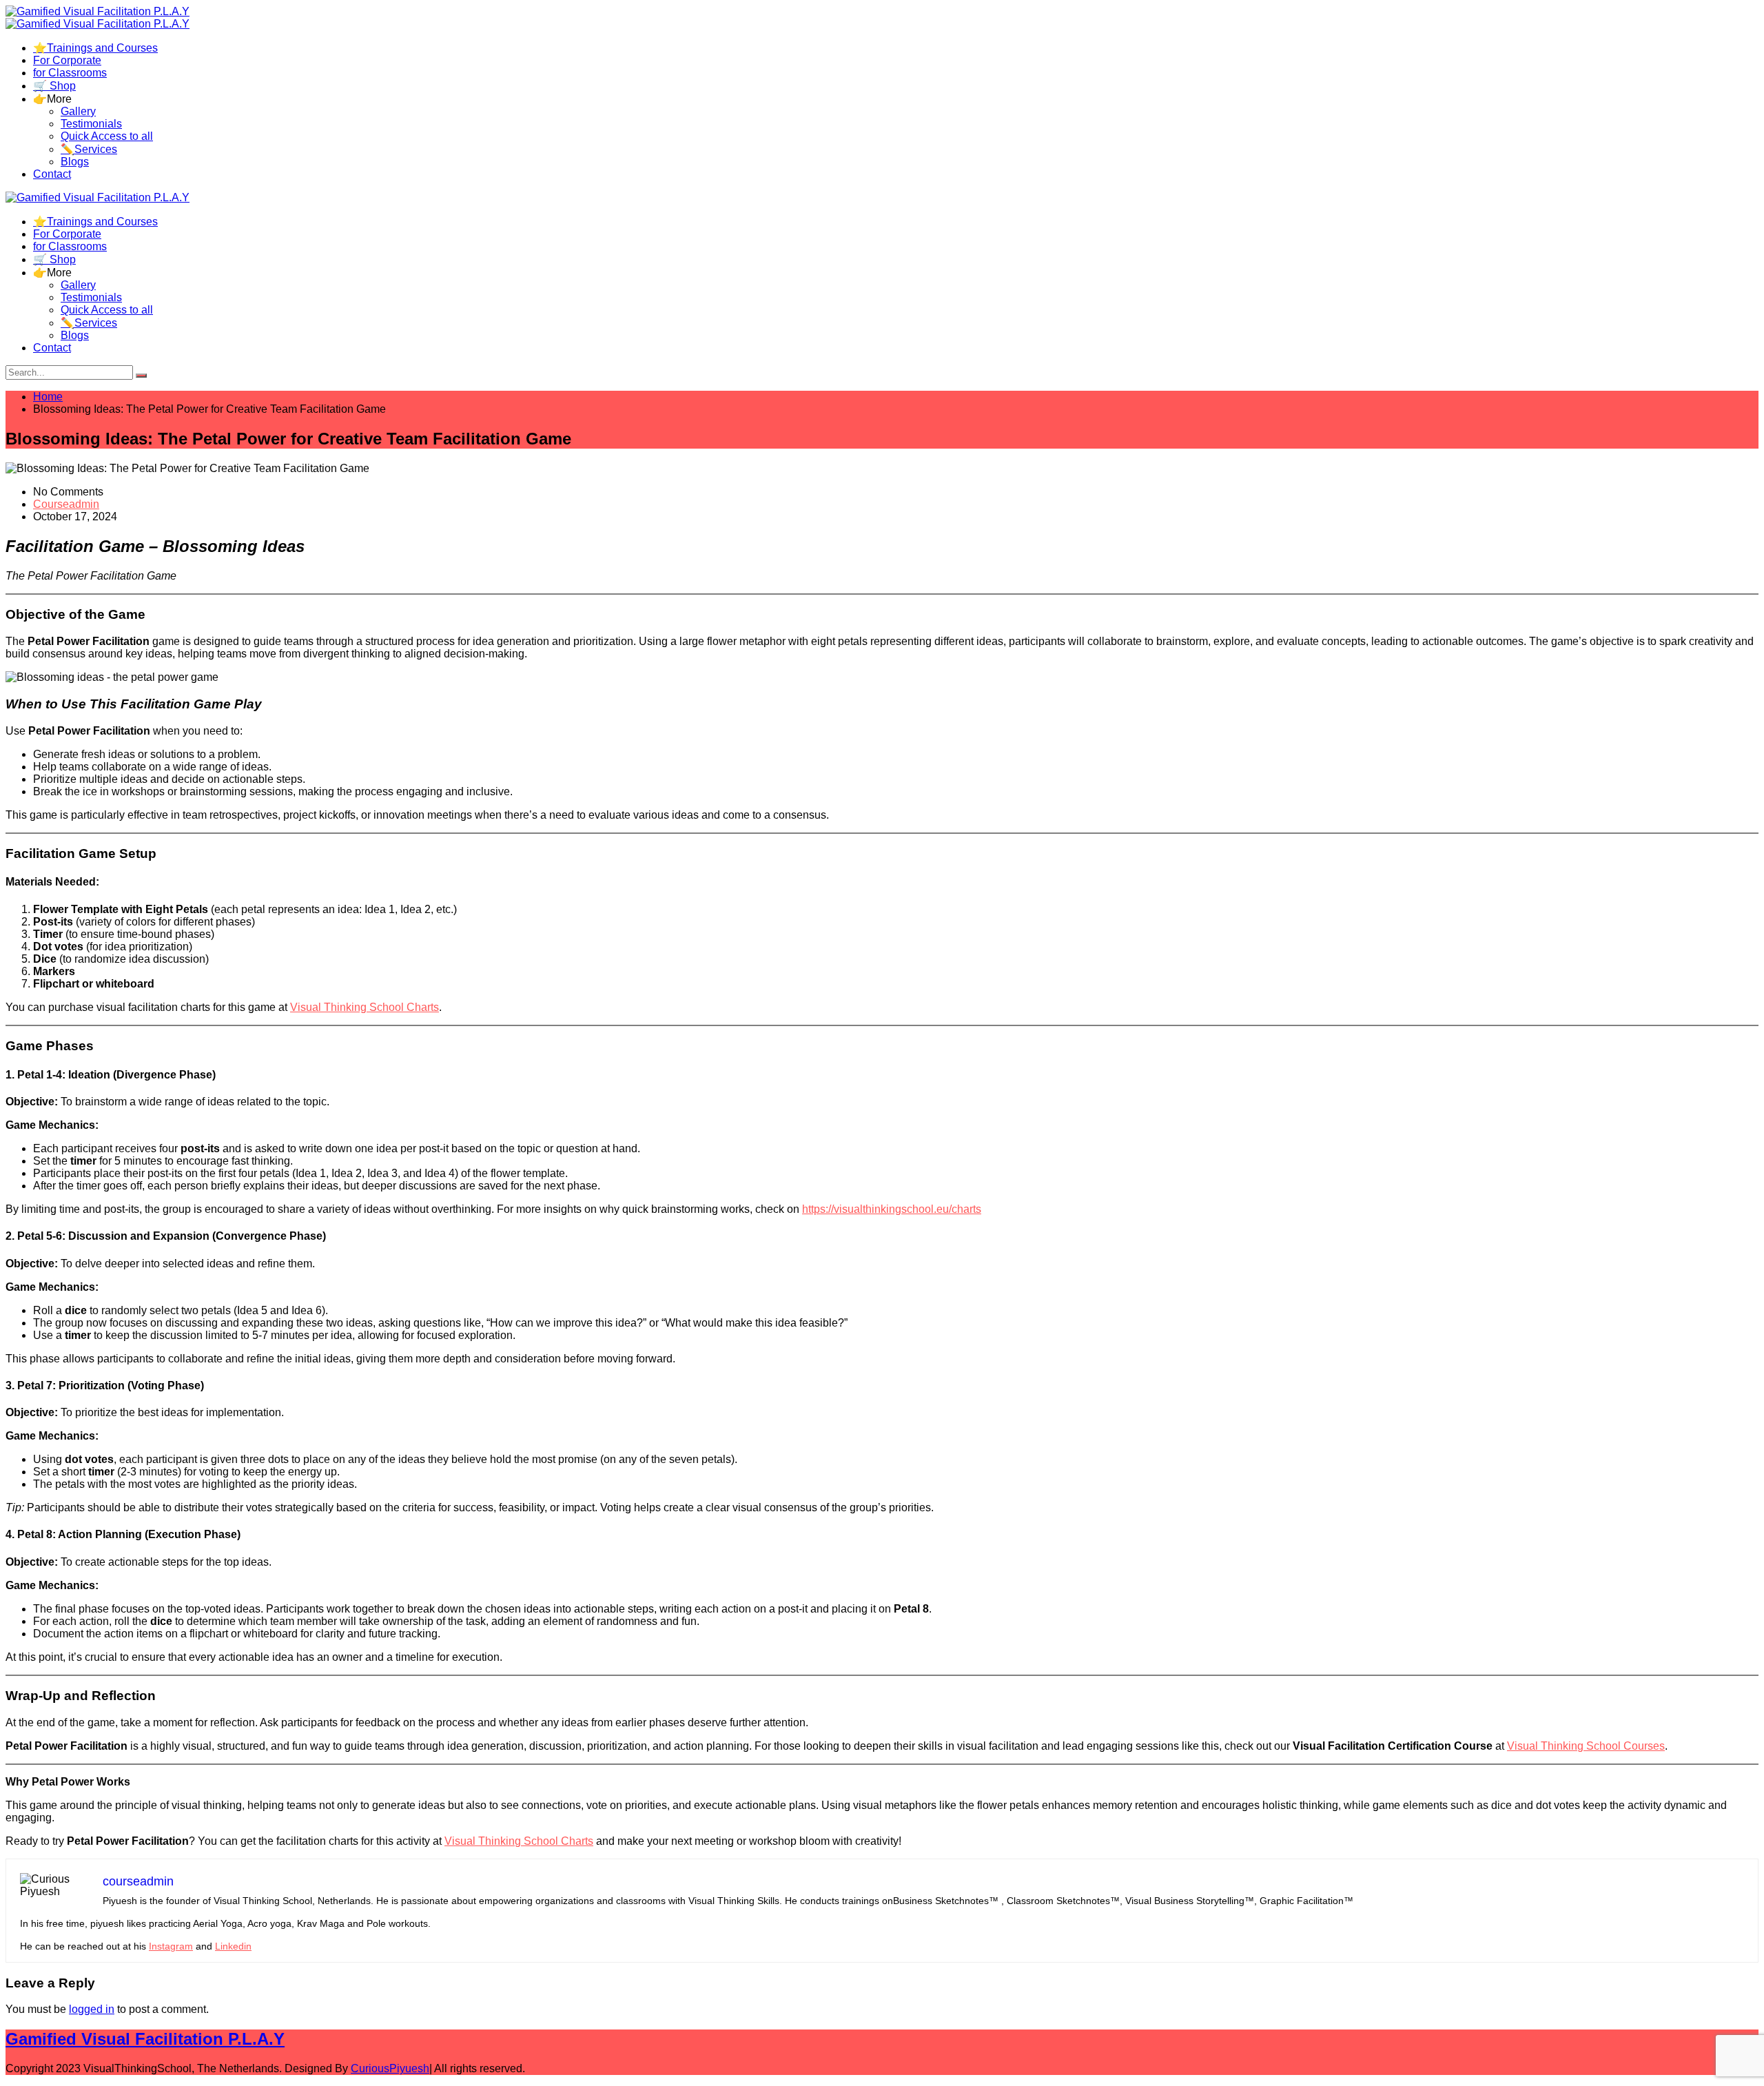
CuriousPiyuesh (390, 2068)
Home (48, 397)
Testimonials (91, 124)
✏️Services (89, 149)
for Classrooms (70, 73)
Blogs (75, 162)
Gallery (78, 111)
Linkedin (233, 1946)
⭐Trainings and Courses (95, 48)
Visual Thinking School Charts (365, 1007)
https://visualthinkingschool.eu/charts (892, 1209)
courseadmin (66, 504)
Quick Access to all (107, 136)
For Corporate (67, 60)
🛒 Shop (54, 86)
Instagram (171, 1946)
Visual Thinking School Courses (1586, 1746)
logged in (92, 2009)
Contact (52, 174)
